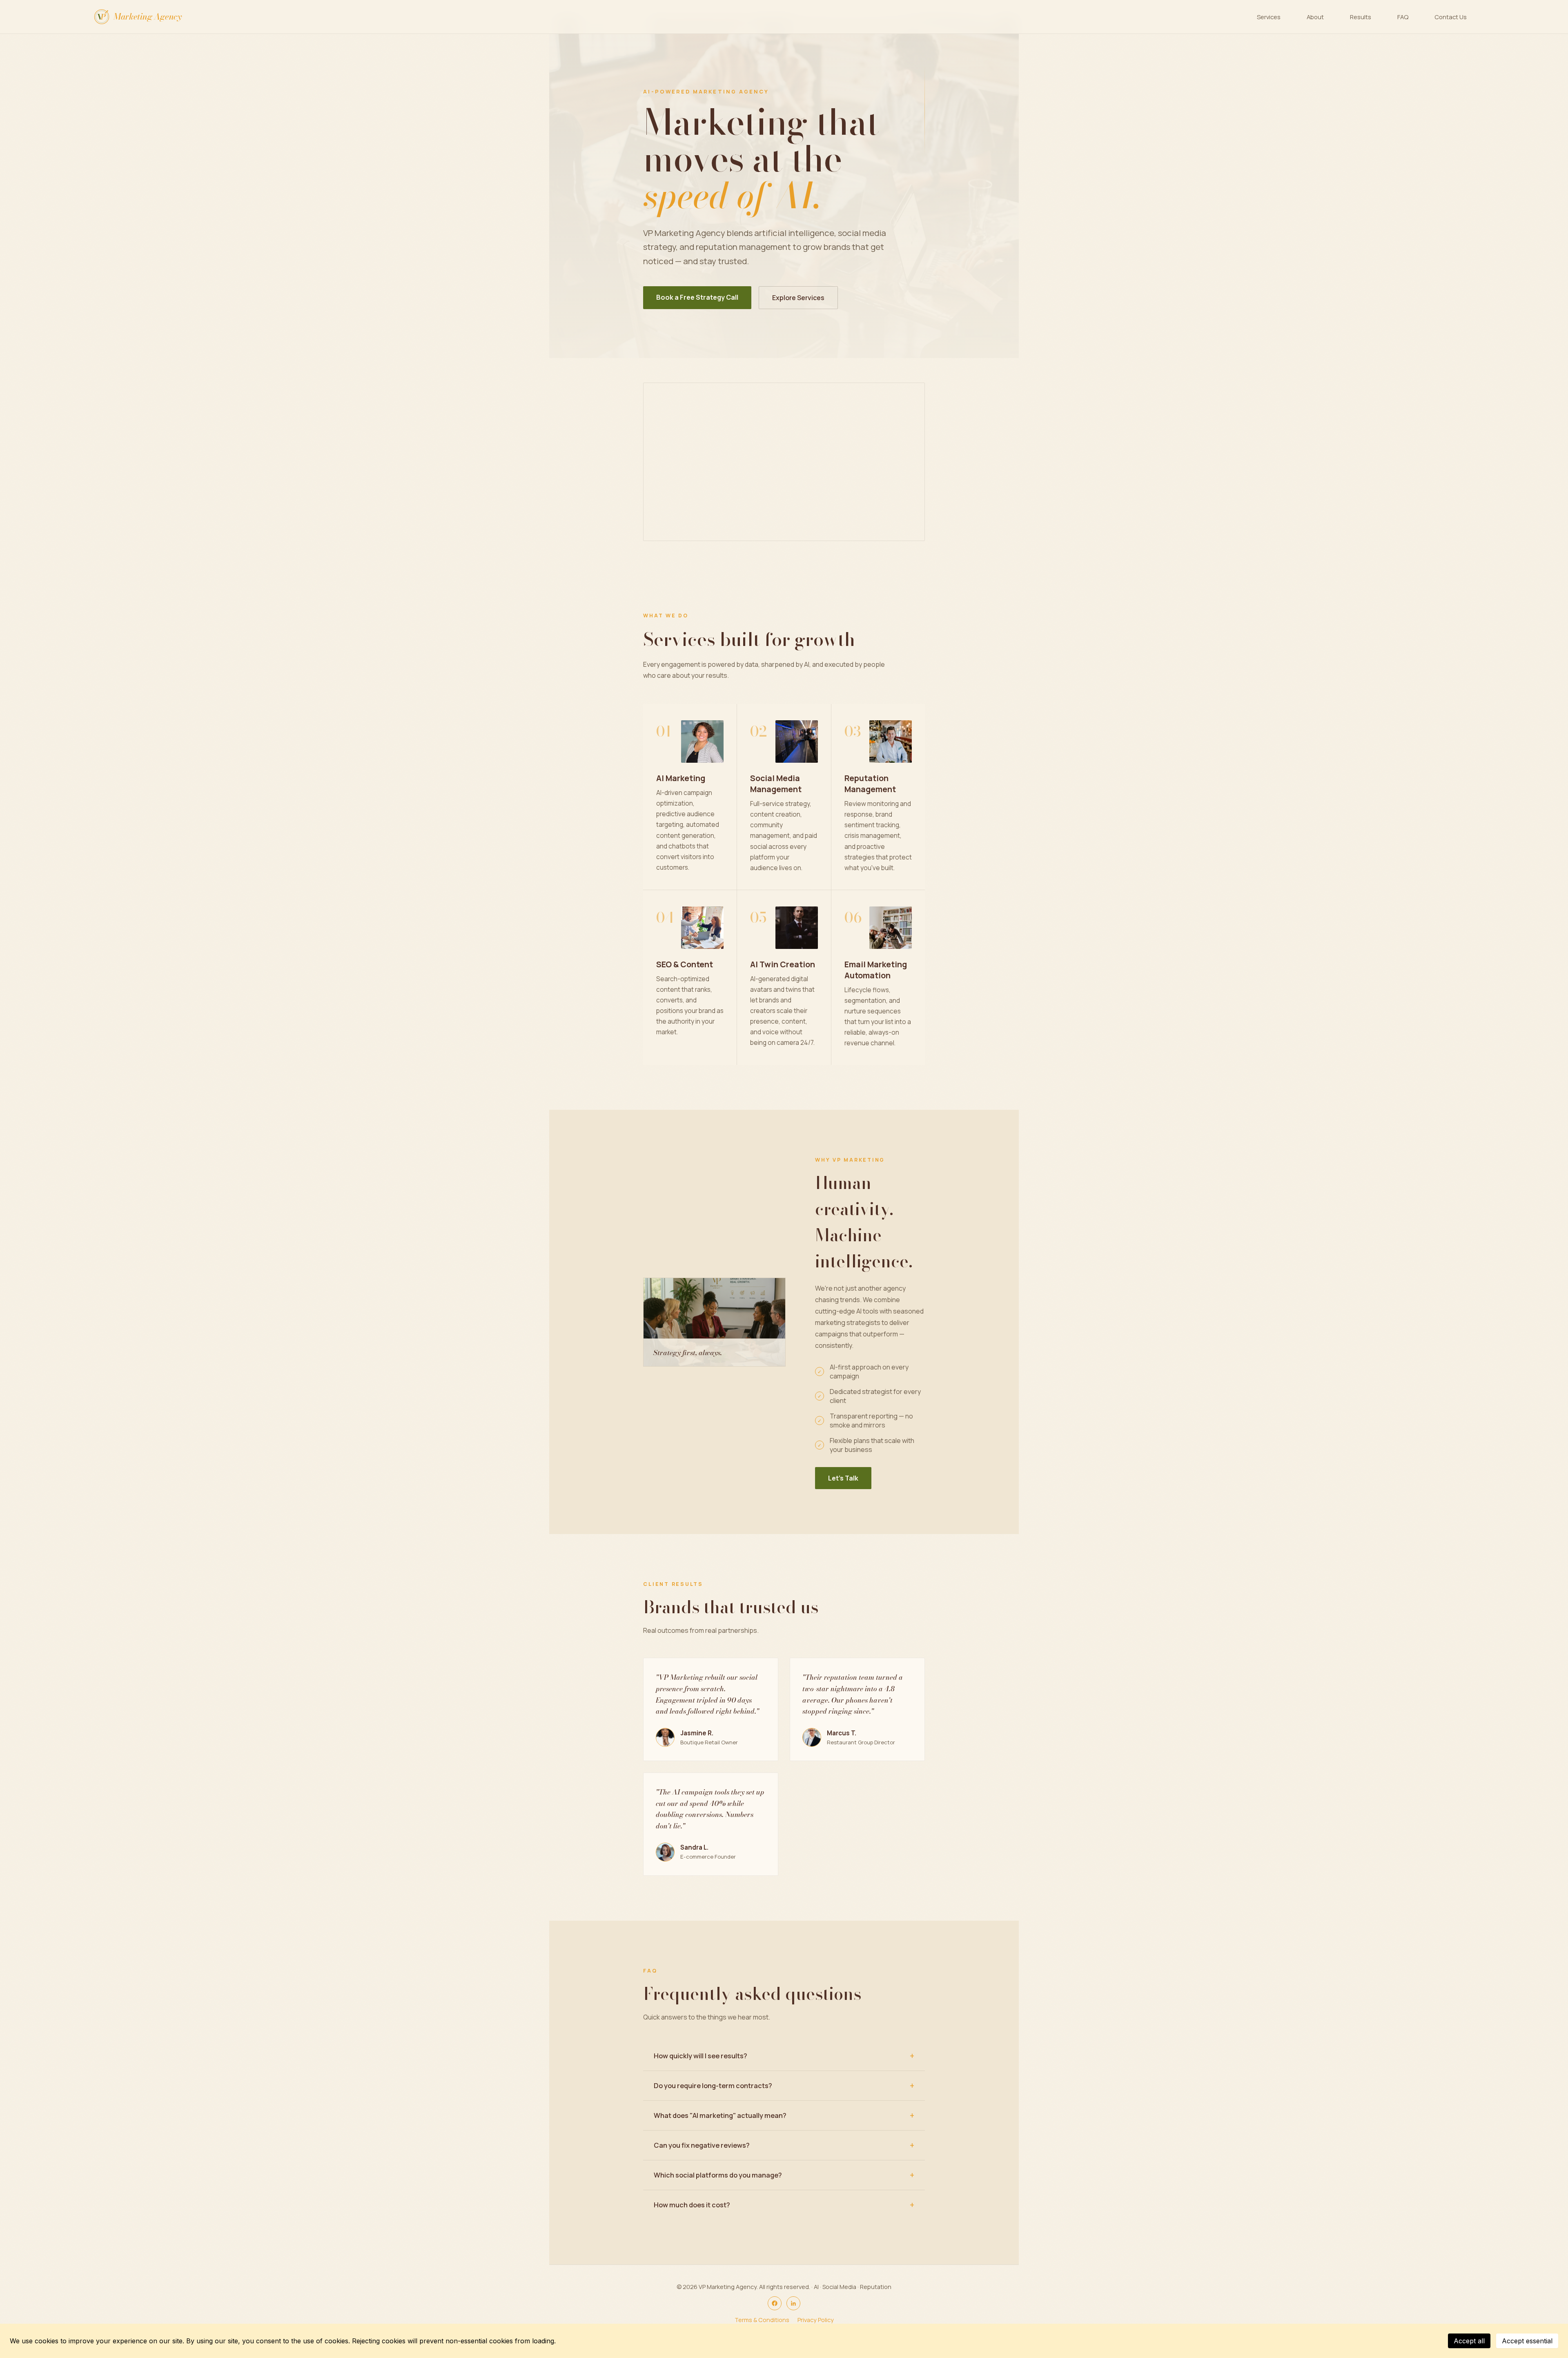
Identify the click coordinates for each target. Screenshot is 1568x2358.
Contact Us (1451, 17)
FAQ (1403, 17)
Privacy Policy (816, 2320)
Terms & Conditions (762, 2320)
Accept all (1469, 2341)
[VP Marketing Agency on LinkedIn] (793, 2303)
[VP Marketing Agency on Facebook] (775, 2303)
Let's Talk (843, 1478)
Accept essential (1527, 2341)
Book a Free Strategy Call (697, 297)
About (1315, 17)
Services (1269, 17)
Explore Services (798, 298)
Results (1361, 17)
